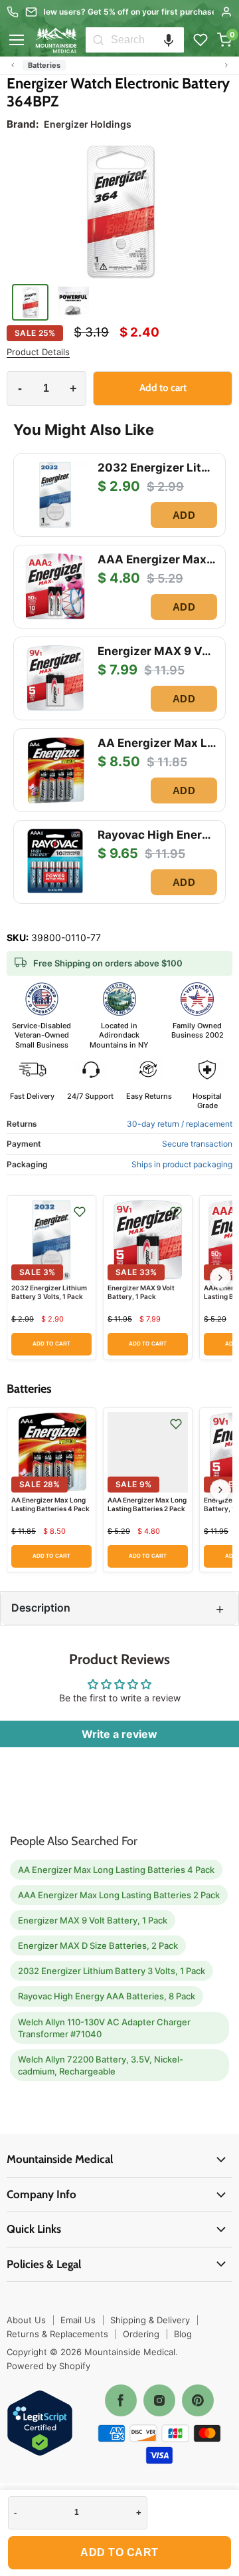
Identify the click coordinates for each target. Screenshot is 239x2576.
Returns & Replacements (57, 2334)
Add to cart (119, 2552)
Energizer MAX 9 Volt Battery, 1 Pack (141, 1292)
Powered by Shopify (48, 2366)
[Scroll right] (226, 65)
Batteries (44, 65)
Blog (183, 2334)
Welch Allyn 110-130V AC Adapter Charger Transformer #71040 (104, 2028)
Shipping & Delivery (150, 2320)
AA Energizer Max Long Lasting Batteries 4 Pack (50, 1504)
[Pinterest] (198, 2400)
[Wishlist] (200, 40)
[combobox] (147, 40)
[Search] (98, 40)
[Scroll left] (13, 65)
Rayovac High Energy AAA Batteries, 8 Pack (107, 1996)
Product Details (38, 352)
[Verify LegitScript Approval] (40, 2424)
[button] (169, 40)
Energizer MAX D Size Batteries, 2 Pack (98, 1945)
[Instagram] (159, 2400)
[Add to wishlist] (80, 1212)
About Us (26, 2320)
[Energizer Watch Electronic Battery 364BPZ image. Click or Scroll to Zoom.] (119, 211)
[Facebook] (121, 2400)
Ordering (141, 2334)
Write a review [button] (119, 1734)
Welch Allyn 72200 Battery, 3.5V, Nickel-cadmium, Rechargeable (101, 2065)
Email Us (78, 2320)
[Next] (220, 1278)
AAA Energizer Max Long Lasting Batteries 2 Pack (147, 1504)
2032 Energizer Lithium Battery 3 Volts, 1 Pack (49, 1292)
